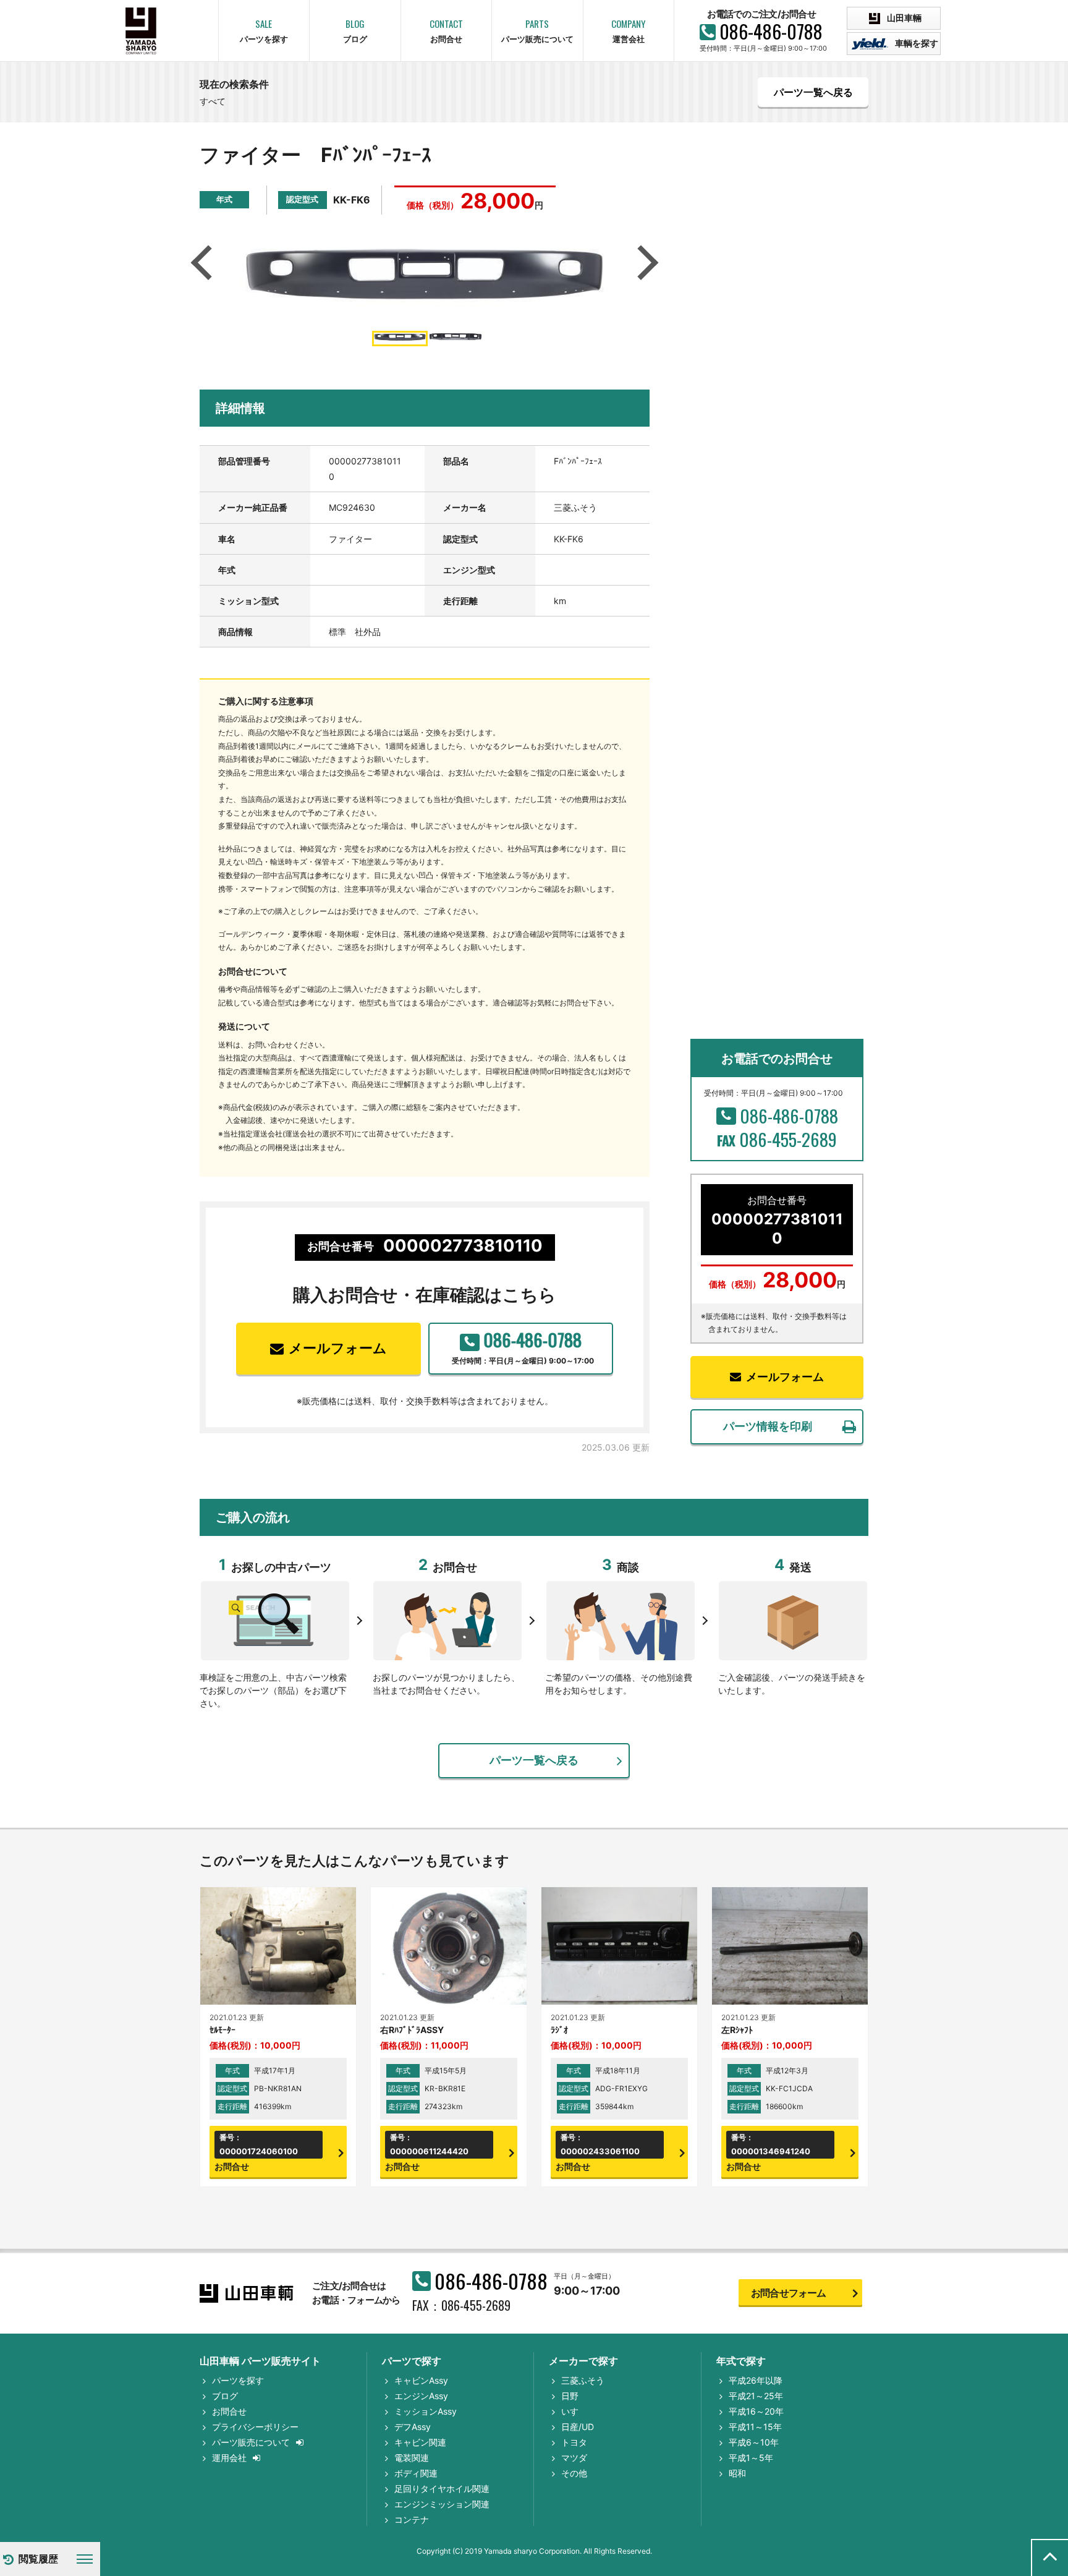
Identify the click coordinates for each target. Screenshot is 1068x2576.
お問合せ (229, 2411)
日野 (570, 2396)
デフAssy (413, 2427)
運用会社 (229, 2458)
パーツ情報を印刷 (768, 1426)
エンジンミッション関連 (442, 2504)
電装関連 (412, 2458)
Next (645, 263)
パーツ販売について (251, 2442)
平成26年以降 (756, 2380)
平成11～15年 (755, 2427)
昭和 (737, 2473)
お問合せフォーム (789, 2293)
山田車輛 (903, 18)
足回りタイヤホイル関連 (442, 2489)
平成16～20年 (756, 2411)
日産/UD (578, 2427)
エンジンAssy (421, 2396)
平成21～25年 (756, 2396)
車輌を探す (916, 43)
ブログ (225, 2396)
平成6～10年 (754, 2442)
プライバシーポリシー (255, 2427)
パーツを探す (238, 2380)
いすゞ (574, 2411)
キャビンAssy (421, 2380)
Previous (205, 263)
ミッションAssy (426, 2411)
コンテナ (412, 2519)
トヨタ (574, 2442)
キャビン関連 (420, 2442)
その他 (574, 2473)
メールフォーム (338, 1348)
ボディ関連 (416, 2473)
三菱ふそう (583, 2380)
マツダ (574, 2458)
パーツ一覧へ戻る (813, 92)
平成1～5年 (751, 2458)
